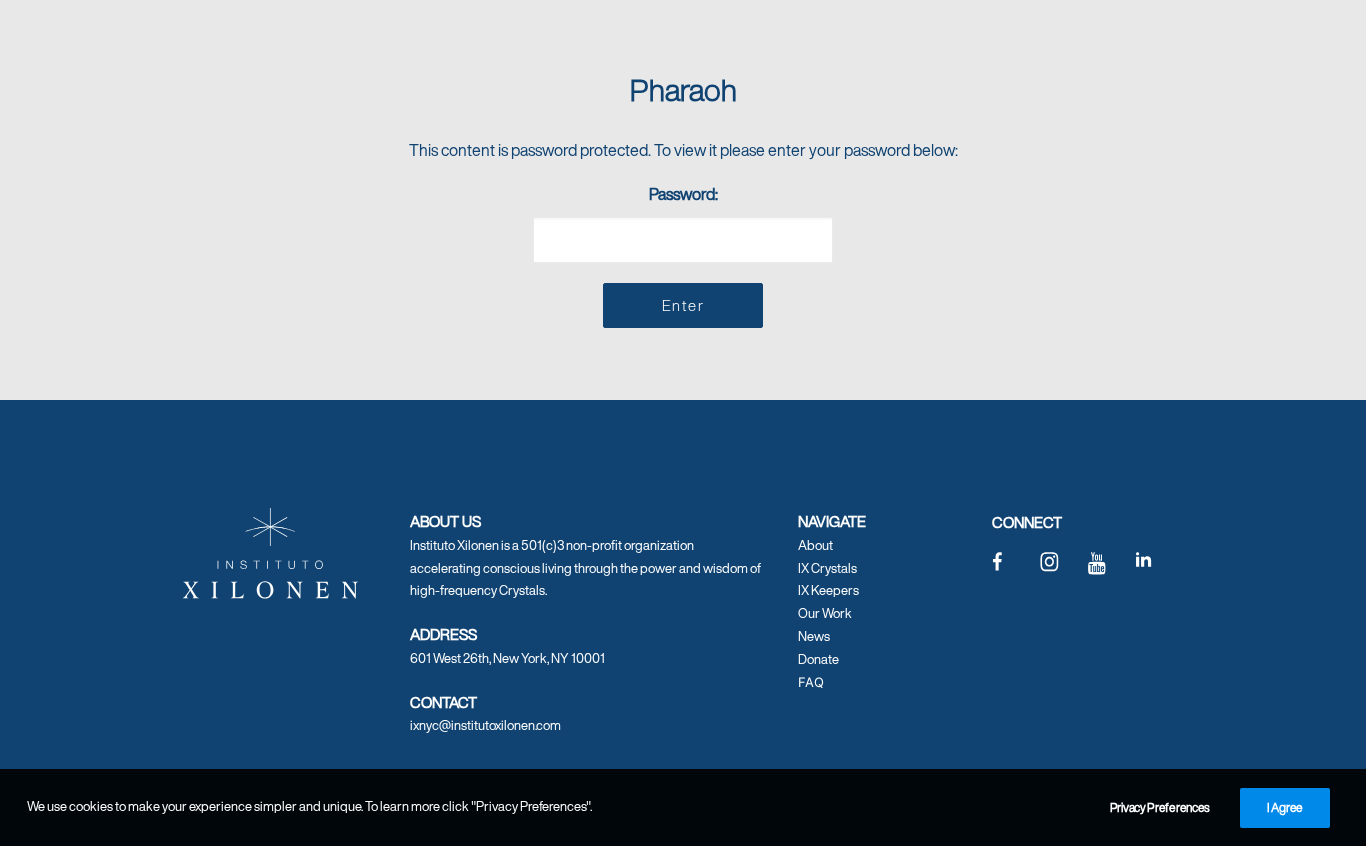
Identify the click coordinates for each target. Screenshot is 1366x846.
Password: (683, 194)
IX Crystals (827, 568)
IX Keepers (828, 590)
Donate (818, 659)
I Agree (1285, 807)
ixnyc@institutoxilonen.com (485, 725)
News (814, 636)
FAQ (811, 682)
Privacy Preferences (1160, 807)
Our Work (825, 613)
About (815, 545)
